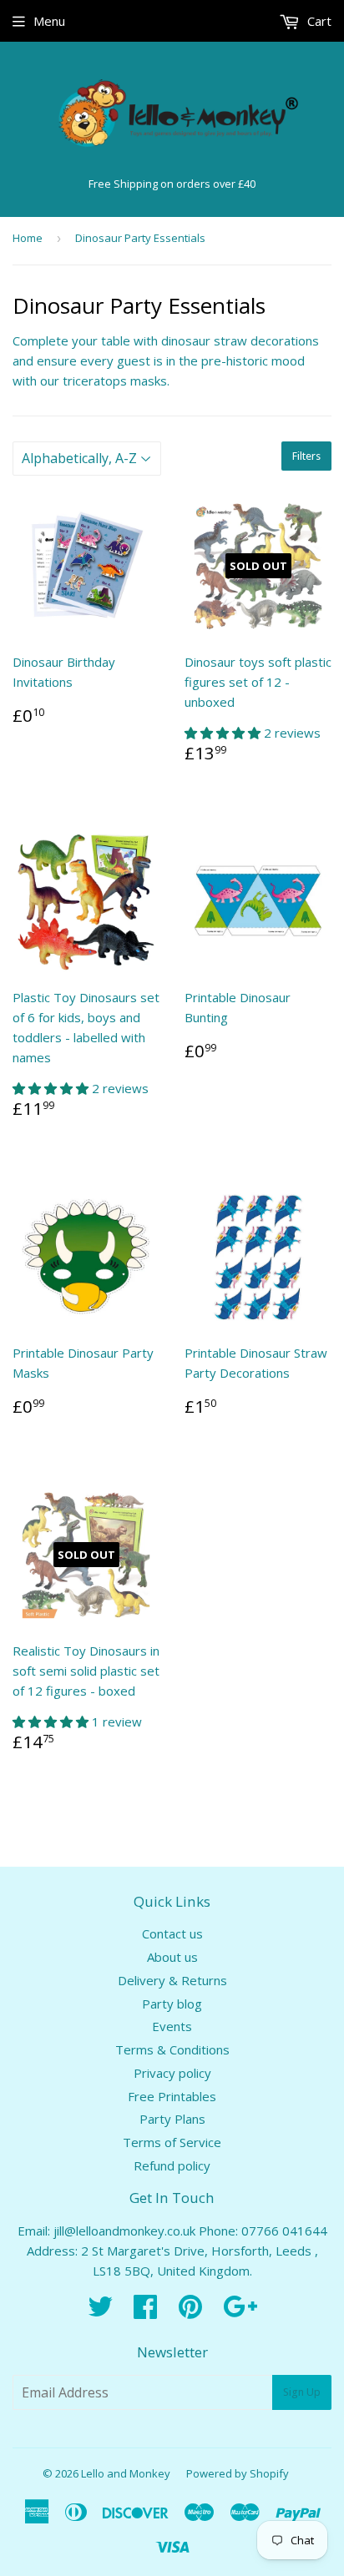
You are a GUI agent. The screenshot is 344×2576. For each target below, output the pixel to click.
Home (28, 238)
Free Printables (172, 2096)
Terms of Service (172, 2142)
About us (172, 1957)
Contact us (172, 1933)
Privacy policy (172, 2073)
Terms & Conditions (172, 2049)
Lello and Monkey (126, 2473)
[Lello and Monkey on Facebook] (145, 2311)
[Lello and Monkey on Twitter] (100, 2311)
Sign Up (302, 2392)
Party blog (172, 2004)
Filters (306, 456)
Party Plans (172, 2119)
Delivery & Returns (172, 1980)
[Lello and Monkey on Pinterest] (190, 2311)
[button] (224, 733)
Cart (318, 21)
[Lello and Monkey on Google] (240, 2311)
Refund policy (172, 2165)
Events (172, 2026)
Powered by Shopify (238, 2473)
